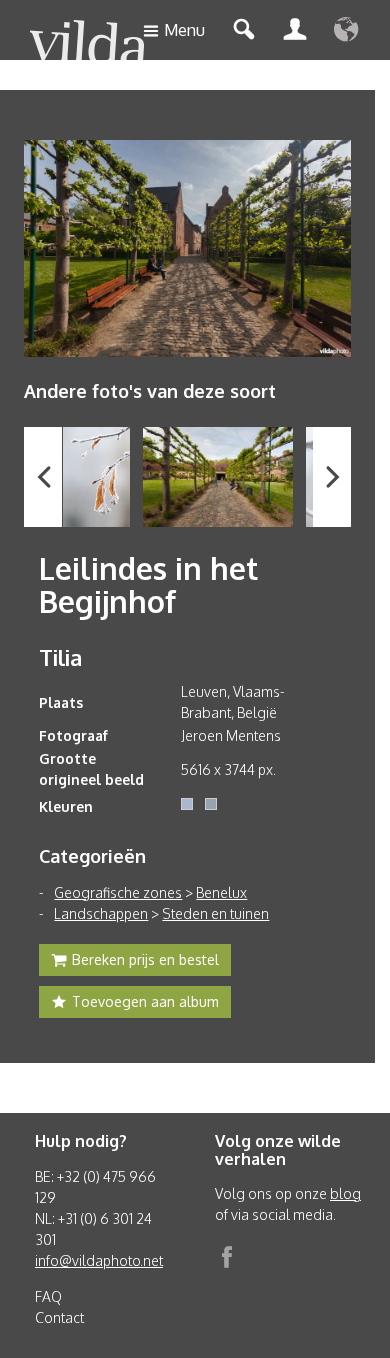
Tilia (60, 657)
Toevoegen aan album (145, 1001)
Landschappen (101, 913)
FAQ (48, 1296)
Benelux (221, 892)
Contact (59, 1317)
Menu (184, 30)
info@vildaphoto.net (99, 1260)
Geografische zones (118, 892)
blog (345, 1193)
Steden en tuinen (215, 913)
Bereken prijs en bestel (145, 959)
